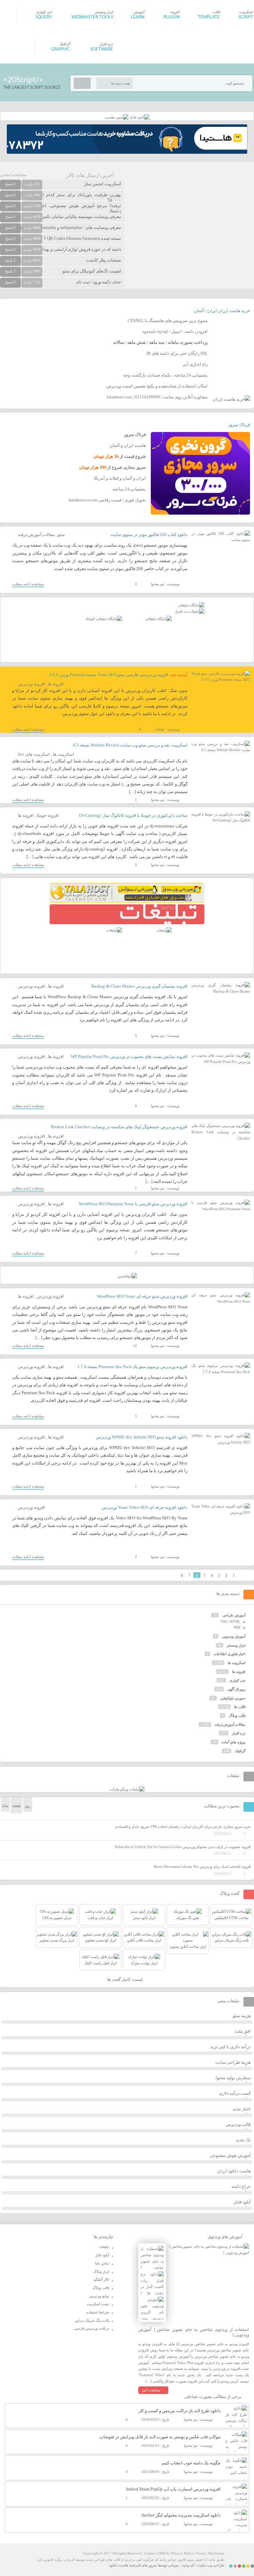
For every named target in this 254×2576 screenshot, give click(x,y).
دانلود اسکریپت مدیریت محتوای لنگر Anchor (181, 2515)
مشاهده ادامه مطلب (28, 584)
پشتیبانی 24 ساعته (129, 489)
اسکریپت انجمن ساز (103, 184)
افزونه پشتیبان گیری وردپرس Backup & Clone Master (139, 986)
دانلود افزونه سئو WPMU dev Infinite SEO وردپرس (142, 1437)
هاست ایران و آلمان (128, 445)
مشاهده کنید (151, 2390)
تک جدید (243, 2140)
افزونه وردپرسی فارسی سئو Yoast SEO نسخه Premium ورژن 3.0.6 (109, 675)
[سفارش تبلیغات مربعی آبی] (158, 619)
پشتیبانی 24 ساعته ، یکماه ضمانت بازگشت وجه (165, 375)
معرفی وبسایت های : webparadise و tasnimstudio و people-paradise (61, 227)
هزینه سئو (242, 2016)
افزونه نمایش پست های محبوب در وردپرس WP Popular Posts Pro (129, 1056)
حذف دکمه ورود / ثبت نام (99, 282)
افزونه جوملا (48, 815)
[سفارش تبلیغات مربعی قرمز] (104, 619)
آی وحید (188, 2565)
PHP (237, 1627)
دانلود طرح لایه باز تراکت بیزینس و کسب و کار (180, 2411)
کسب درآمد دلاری (235, 2093)
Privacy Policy (182, 2553)
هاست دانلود (119, 2565)
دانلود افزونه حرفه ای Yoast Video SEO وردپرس (145, 1507)
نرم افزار (239, 1733)
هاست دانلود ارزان (234, 2171)
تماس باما (102, 2263)
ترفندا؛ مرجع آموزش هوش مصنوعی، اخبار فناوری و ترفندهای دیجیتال (61, 208)
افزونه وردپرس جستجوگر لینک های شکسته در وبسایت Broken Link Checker (119, 1127)
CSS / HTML (231, 1621)
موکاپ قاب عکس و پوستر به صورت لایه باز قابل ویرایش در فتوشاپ (160, 2437)
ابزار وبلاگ (101, 2271)
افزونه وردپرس (31, 684)
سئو (61, 535)
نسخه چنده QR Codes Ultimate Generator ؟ (82, 238)
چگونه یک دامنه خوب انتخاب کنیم (191, 2463)
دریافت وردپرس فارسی (92, 2328)
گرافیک (240, 1751)
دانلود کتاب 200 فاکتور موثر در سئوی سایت (149, 535)
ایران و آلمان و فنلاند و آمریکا (120, 478)
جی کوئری (237, 1680)
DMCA (163, 2553)
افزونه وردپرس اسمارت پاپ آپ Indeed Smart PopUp (173, 2489)
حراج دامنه (241, 2186)
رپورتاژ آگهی (236, 1689)
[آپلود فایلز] (139, 117)
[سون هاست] (117, 117)
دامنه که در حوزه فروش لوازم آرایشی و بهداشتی (78, 249)
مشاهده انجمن (13, 175)
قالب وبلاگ (237, 1716)
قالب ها (240, 1707)
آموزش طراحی (234, 1615)
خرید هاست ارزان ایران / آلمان (222, 311)
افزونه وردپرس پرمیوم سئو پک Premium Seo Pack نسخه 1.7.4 (132, 1367)
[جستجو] (82, 83)
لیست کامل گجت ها (125, 1979)
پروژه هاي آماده (233, 1742)
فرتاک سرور (239, 425)
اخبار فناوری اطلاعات (230, 1654)
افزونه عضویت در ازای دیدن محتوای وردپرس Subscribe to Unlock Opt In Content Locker (183, 1847)
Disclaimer (216, 2553)
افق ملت (243, 2031)
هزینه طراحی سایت (233, 2062)
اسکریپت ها (63, 754)
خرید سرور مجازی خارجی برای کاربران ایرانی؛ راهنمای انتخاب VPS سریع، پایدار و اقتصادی (183, 1827)
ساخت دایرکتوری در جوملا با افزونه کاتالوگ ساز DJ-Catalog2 (133, 815)
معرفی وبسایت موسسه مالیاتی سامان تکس (81, 217)
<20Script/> (23, 80)
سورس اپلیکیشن (233, 1698)
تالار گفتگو (102, 2279)
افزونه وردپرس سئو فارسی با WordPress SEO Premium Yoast (133, 1204)
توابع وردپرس (99, 2296)
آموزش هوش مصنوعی (230, 2155)
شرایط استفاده (98, 2312)
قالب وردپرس (238, 2124)
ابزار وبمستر (236, 1645)
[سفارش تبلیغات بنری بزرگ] (191, 605)
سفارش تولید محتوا (233, 2078)
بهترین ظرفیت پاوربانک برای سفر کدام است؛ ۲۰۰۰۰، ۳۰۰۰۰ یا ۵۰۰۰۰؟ (61, 197)
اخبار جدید (242, 2109)
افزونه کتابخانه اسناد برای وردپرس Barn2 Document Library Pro (202, 1867)
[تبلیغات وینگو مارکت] (127, 1789)
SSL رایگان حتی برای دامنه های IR (177, 353)
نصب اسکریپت (98, 2304)
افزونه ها (56, 684)
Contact (150, 2553)
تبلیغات (104, 2247)
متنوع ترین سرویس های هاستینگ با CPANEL (168, 321)
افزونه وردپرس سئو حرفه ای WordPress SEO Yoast (142, 1296)
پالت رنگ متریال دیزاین (92, 2320)
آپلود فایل (242, 2202)
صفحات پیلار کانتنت (104, 260)
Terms (201, 2553)
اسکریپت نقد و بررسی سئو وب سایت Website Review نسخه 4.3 (130, 745)
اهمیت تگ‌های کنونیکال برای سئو (92, 271)
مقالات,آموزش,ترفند (36, 535)
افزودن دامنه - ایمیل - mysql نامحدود (175, 331)
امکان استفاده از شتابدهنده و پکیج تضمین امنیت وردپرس (157, 386)
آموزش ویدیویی (234, 1636)
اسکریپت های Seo (34, 754)
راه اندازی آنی (195, 364)
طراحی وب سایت (211, 2565)
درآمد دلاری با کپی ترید (231, 2047)
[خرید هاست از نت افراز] (190, 611)
